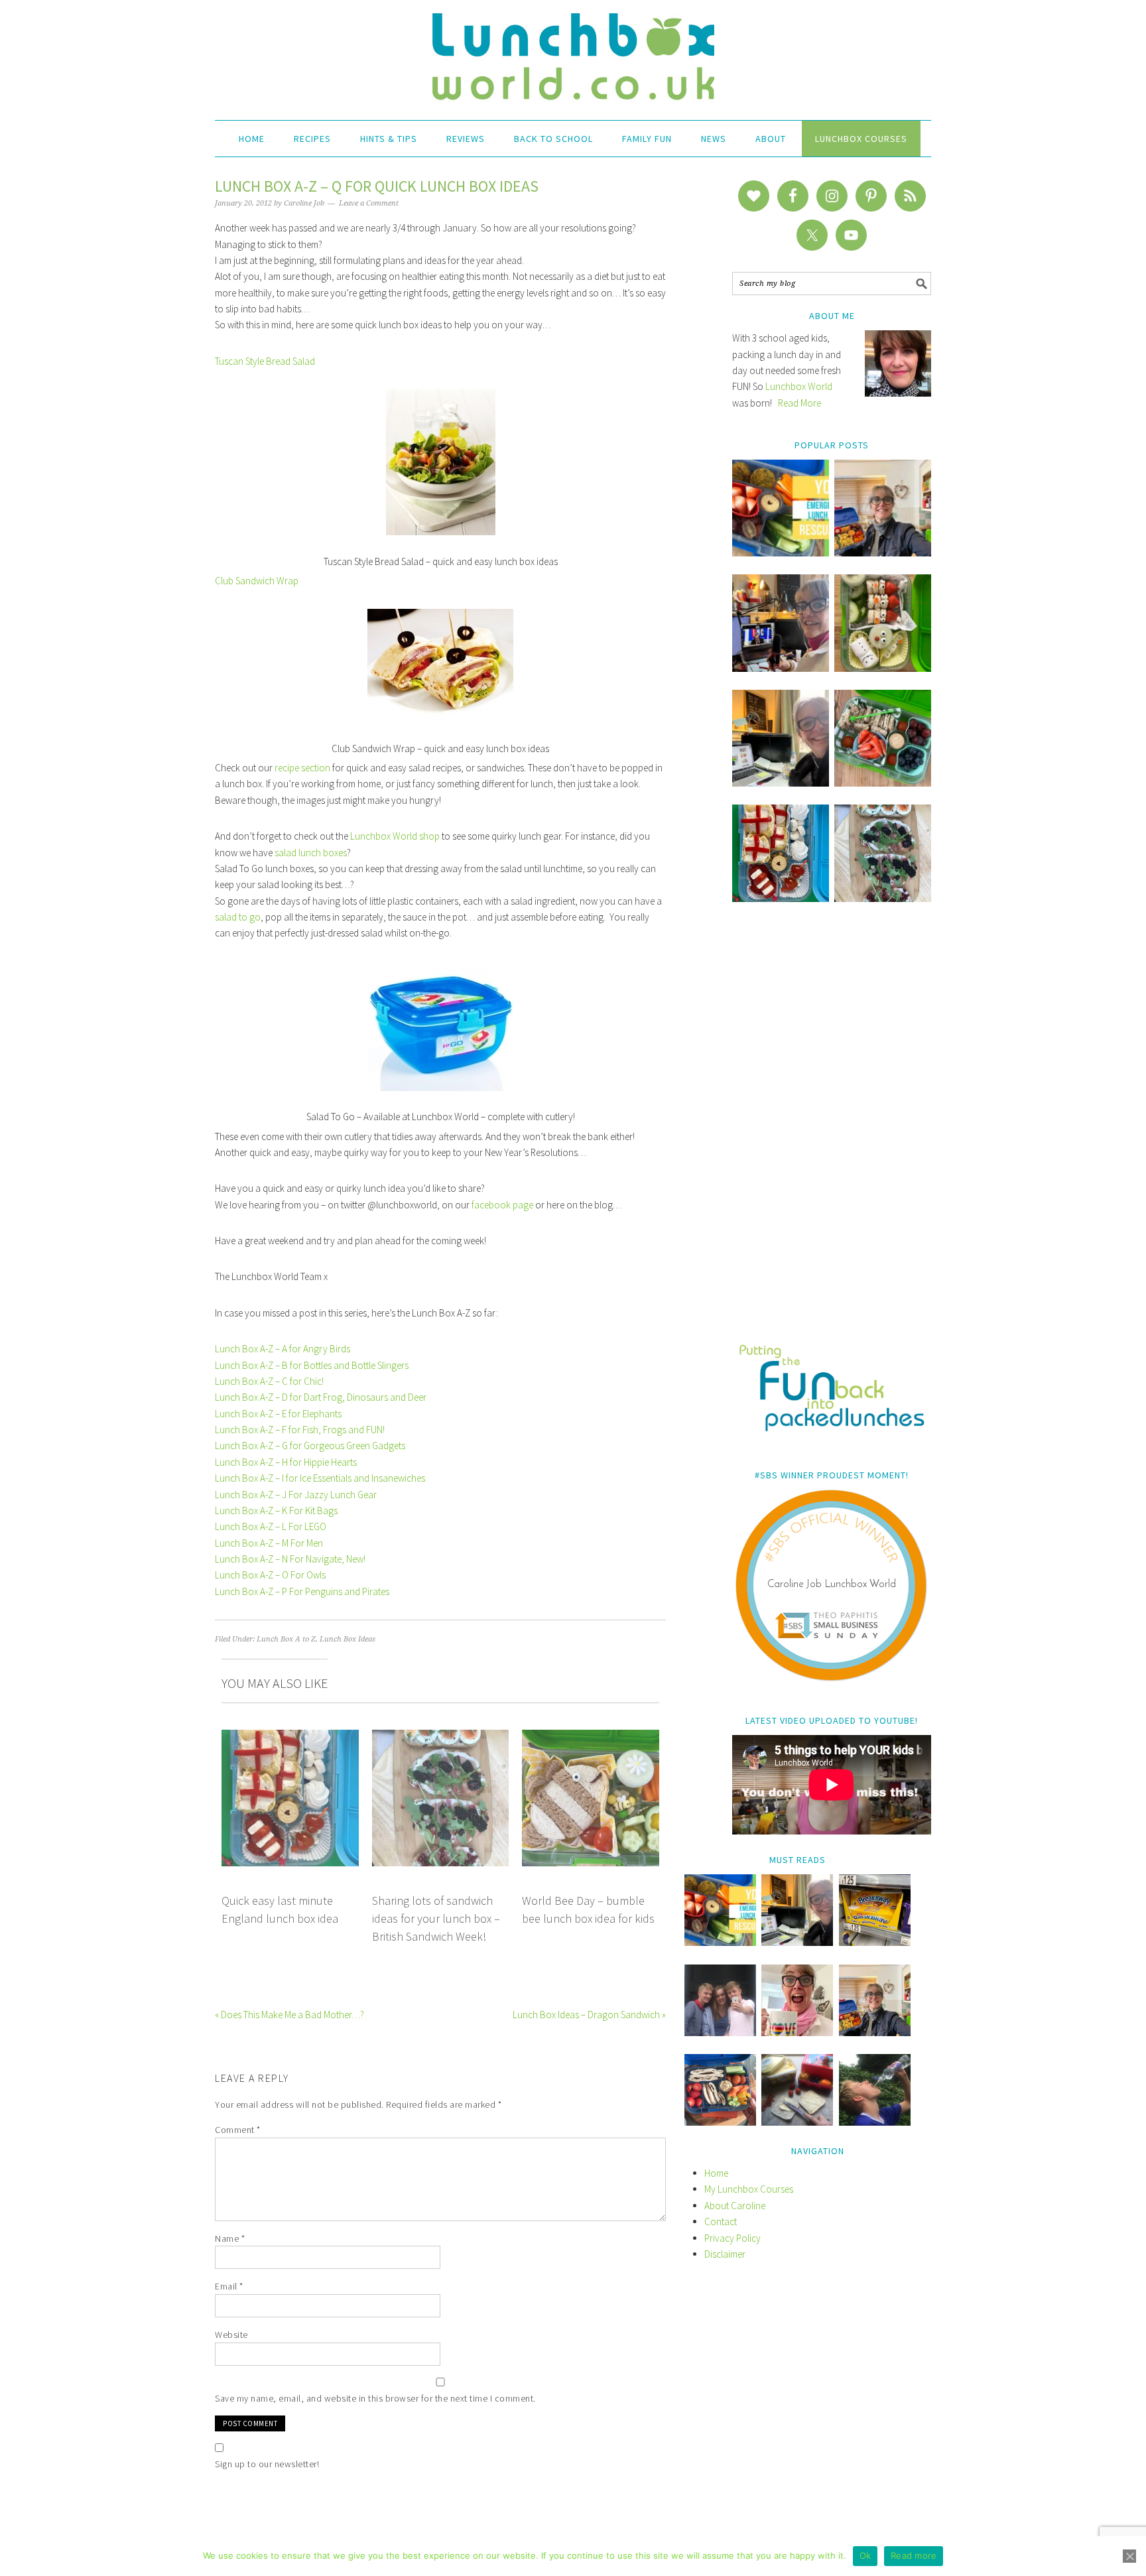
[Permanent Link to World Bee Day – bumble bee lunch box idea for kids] (591, 1737)
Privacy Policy (732, 2238)
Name (230, 2238)
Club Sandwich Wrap (257, 581)
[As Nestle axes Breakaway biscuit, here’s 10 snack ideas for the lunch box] (875, 1942)
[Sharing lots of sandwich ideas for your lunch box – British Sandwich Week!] (883, 898)
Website (231, 2335)
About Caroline (735, 2206)
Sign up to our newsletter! (267, 2464)
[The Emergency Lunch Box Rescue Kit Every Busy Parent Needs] (781, 553)
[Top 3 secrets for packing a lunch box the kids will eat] (781, 783)
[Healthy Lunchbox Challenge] (797, 2122)
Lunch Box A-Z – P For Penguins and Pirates (302, 1591)
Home (716, 2173)
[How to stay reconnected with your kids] (720, 2032)
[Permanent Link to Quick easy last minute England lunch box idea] (290, 1737)
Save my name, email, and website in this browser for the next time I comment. (375, 2398)
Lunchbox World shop (395, 836)
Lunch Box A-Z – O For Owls (270, 1575)
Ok (865, 2555)
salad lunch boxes (311, 853)
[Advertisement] (832, 1132)
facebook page (502, 1205)
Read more (914, 2555)
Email (229, 2286)
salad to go (238, 917)
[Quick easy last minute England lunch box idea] (781, 898)
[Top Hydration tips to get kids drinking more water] (875, 2122)
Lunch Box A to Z (286, 1639)
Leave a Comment (369, 203)
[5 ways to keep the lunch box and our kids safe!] (875, 2032)
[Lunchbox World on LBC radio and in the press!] (781, 668)
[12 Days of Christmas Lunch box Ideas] (883, 668)
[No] (1129, 2556)
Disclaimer (725, 2254)
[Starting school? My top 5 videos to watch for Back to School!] (883, 783)
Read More (799, 403)
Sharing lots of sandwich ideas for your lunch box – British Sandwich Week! (436, 1919)
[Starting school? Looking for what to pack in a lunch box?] (720, 2122)
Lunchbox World (799, 386)
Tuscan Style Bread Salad (265, 361)
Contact (721, 2222)
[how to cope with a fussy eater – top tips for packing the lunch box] (797, 2032)
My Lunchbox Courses (749, 2189)
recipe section (302, 768)
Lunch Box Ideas (348, 1639)
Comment (238, 2130)
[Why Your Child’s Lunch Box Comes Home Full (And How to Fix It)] (883, 553)
